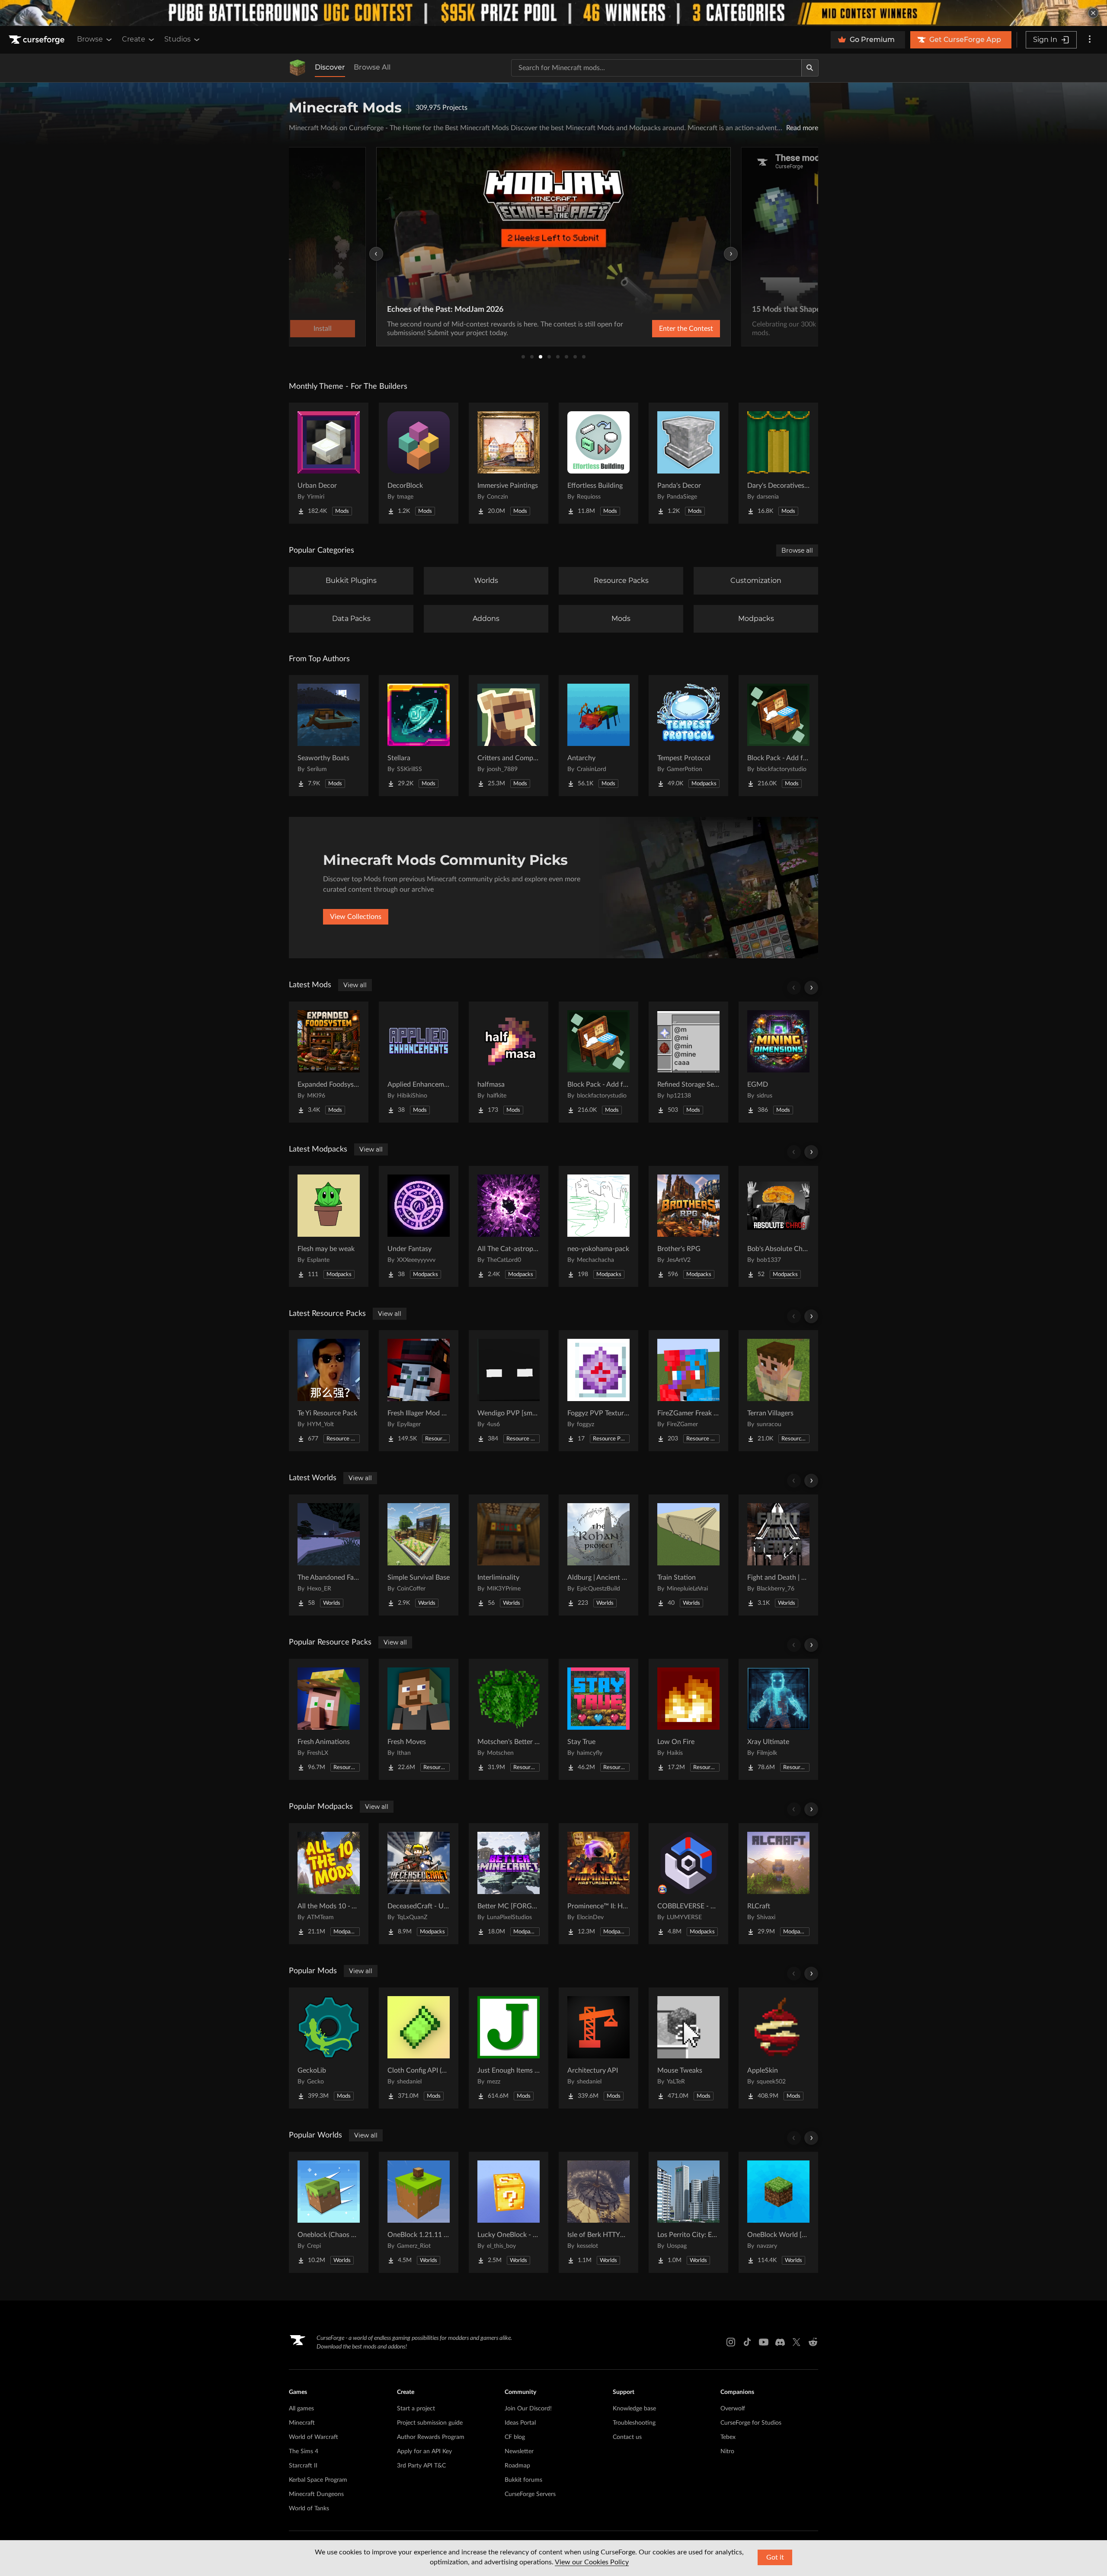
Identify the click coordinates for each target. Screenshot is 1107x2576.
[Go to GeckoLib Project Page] (329, 2048)
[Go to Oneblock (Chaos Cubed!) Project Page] (329, 2212)
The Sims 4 (304, 2451)
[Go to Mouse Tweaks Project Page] (688, 2048)
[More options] (1090, 40)
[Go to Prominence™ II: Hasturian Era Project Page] (598, 1884)
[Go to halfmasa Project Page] (509, 1062)
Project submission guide (430, 2423)
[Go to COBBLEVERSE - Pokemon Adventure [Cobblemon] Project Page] (688, 1884)
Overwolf (733, 2409)
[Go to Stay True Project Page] (598, 1719)
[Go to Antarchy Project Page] (598, 736)
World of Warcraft (314, 2437)
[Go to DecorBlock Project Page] (419, 463)
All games (301, 2409)
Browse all (797, 550)
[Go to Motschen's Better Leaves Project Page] (509, 1719)
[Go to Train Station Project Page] (688, 1555)
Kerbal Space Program (318, 2480)
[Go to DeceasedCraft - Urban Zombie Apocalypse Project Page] (419, 1884)
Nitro (727, 2451)
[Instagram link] (731, 2342)
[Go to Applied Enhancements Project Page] (419, 1062)
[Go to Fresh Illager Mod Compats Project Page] (419, 1391)
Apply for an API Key (424, 2451)
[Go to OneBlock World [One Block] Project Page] (778, 2212)
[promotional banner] (553, 13)
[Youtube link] (764, 2342)
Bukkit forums (523, 2480)
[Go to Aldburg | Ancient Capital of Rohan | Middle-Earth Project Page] (598, 1555)
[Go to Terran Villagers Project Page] (778, 1391)
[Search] (810, 68)
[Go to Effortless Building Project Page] (598, 463)
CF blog (515, 2437)
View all (355, 985)
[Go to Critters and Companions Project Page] (509, 736)
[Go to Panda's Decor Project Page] (688, 463)
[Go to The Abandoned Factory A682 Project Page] (329, 1555)
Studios (178, 39)
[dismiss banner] (1093, 13)
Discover (330, 67)
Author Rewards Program (431, 2437)
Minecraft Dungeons (316, 2494)
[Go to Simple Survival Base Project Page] (419, 1555)
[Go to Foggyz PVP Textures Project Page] (598, 1391)
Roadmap (517, 2466)
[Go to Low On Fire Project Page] (688, 1719)
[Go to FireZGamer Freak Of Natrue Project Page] (688, 1391)
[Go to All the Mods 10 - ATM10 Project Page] (329, 1884)
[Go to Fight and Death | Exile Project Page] (778, 1555)
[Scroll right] (811, 988)
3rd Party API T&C (421, 2466)
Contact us (627, 2437)
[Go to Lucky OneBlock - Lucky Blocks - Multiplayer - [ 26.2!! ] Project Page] (509, 2212)
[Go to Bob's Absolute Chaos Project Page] (778, 1226)
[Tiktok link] (747, 2342)
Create (134, 39)
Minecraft (302, 2423)
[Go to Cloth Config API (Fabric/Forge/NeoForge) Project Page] (419, 2048)
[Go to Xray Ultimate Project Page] (778, 1719)
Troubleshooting (634, 2423)
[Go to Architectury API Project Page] (598, 2048)
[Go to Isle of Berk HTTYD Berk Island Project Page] (598, 2212)
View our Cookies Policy (592, 2562)
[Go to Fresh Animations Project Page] (329, 1719)
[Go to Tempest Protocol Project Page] (688, 736)
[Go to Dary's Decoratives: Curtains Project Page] (778, 463)
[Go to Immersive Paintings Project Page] (509, 463)
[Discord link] (780, 2342)
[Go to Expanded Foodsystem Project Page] (329, 1062)
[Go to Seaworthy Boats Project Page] (329, 736)
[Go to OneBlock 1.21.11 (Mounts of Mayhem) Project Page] (419, 2212)
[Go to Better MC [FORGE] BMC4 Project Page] (509, 1884)
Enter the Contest (686, 329)
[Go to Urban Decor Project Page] (329, 463)
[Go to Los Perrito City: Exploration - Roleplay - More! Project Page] (688, 2212)
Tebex (728, 2437)
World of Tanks (309, 2509)
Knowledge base (634, 2409)
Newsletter (519, 2451)
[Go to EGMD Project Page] (778, 1062)
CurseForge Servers (530, 2494)
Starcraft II (303, 2466)
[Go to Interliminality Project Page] (509, 1555)
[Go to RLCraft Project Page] (778, 1884)
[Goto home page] (38, 40)
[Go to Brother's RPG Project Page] (688, 1226)
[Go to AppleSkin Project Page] (778, 2048)
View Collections (356, 917)
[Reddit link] (813, 2342)
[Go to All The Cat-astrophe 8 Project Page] (509, 1226)
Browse (90, 39)
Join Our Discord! (528, 2409)
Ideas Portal (520, 2423)
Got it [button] (775, 2557)
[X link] (797, 2342)
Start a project (416, 2409)
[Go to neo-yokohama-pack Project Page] (598, 1226)
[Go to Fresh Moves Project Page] (419, 1719)
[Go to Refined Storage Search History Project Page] (688, 1062)
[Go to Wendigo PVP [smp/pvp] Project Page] (509, 1391)
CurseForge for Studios (751, 2423)
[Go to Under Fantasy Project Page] (419, 1226)
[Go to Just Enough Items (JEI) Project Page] (509, 2048)
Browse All (372, 67)
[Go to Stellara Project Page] (419, 736)
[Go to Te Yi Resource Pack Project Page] (329, 1391)
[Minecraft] (298, 68)
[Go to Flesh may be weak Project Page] (329, 1226)
